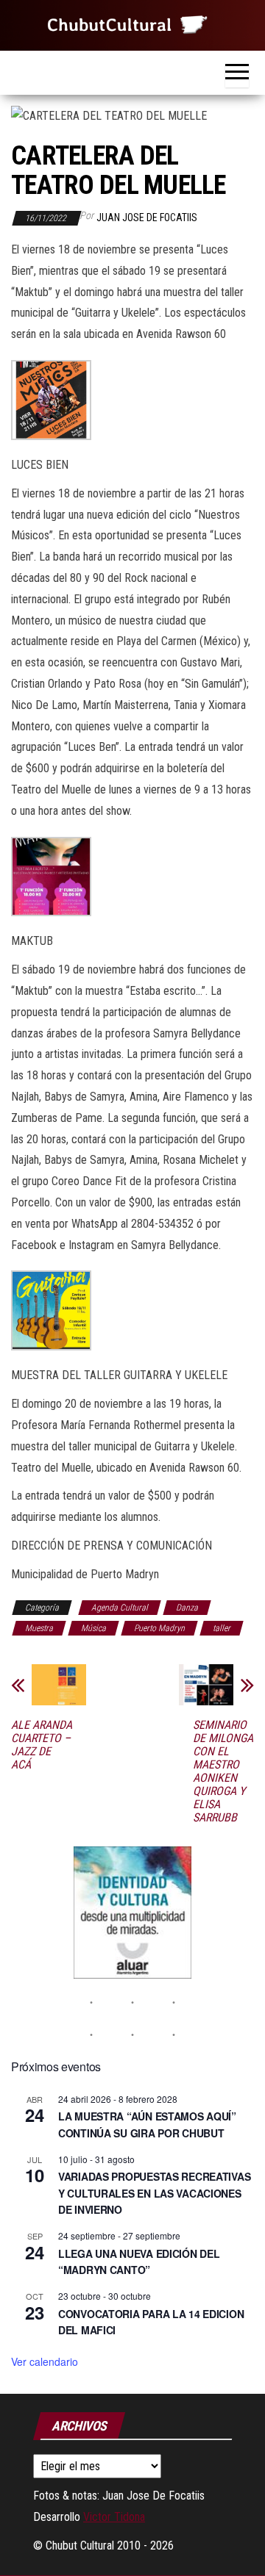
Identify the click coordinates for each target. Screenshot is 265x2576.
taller (222, 1628)
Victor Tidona (114, 2517)
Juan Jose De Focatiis (147, 217)
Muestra (39, 1628)
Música (93, 1628)
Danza (187, 1608)
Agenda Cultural (120, 1608)
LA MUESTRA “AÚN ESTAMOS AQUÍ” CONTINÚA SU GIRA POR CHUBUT (147, 2125)
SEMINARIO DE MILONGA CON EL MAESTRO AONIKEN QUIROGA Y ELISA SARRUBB (223, 1771)
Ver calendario (45, 2361)
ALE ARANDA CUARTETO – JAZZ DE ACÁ (42, 1745)
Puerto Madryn (159, 1628)
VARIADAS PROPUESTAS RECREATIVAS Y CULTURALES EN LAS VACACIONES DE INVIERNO (154, 2193)
